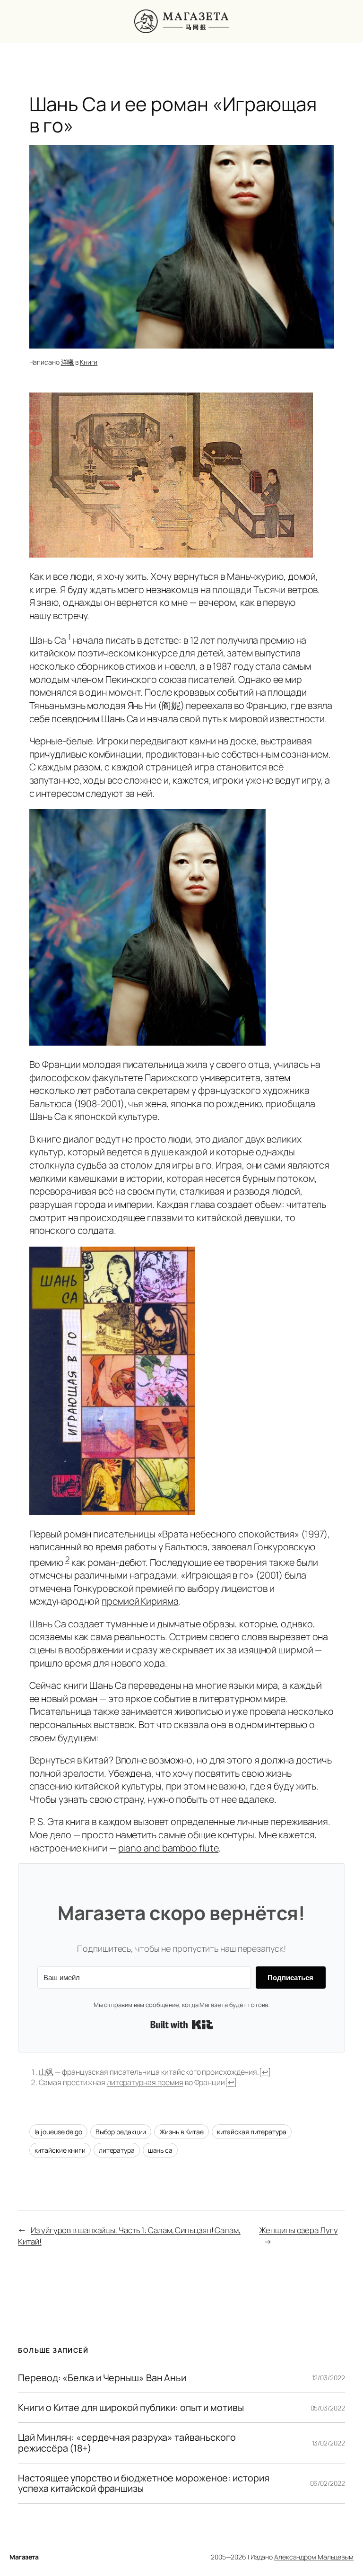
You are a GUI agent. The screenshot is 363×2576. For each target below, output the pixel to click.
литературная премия (145, 2082)
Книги (89, 362)
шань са (160, 2150)
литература (117, 2150)
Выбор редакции (121, 2132)
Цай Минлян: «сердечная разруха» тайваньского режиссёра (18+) (127, 2443)
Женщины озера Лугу (298, 2230)
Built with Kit (182, 2025)
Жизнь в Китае (181, 2132)
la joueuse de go (58, 2132)
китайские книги (60, 2150)
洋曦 (68, 362)
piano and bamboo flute (169, 1848)
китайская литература (252, 2132)
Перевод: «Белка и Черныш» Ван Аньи (102, 2378)
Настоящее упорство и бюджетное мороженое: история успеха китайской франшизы (143, 2483)
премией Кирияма (140, 1601)
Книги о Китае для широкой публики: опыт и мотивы (131, 2408)
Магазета (24, 2557)
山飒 (46, 2072)
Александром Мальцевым (314, 2557)
